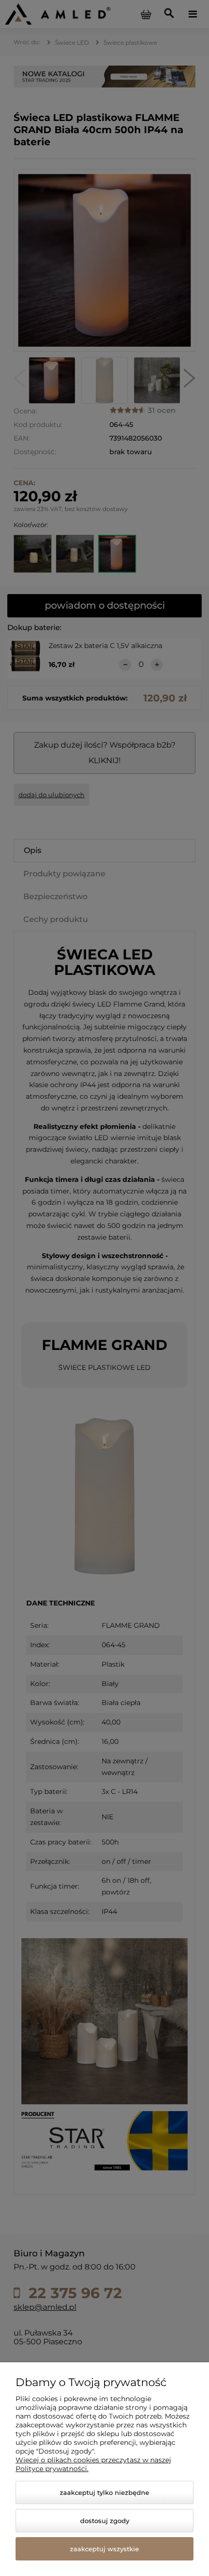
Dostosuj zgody (105, 2521)
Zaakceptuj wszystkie (104, 2549)
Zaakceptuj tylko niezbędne (104, 2492)
